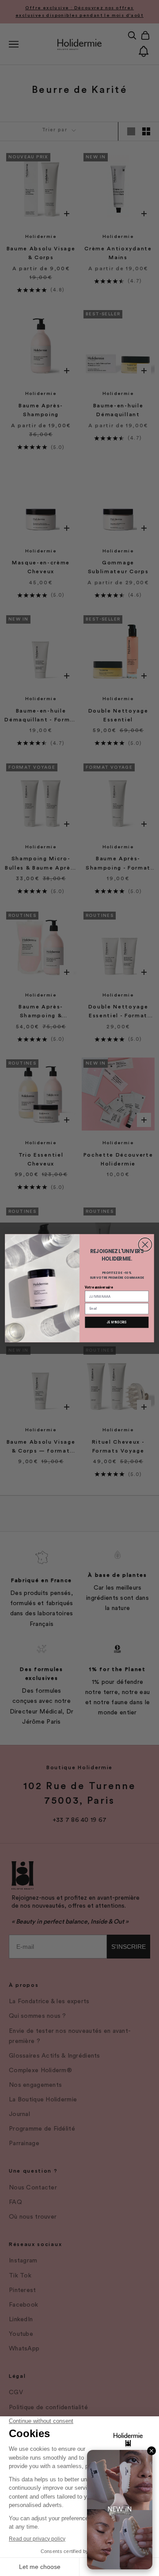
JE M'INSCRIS (117, 1322)
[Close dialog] (145, 1244)
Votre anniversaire (99, 1287)
